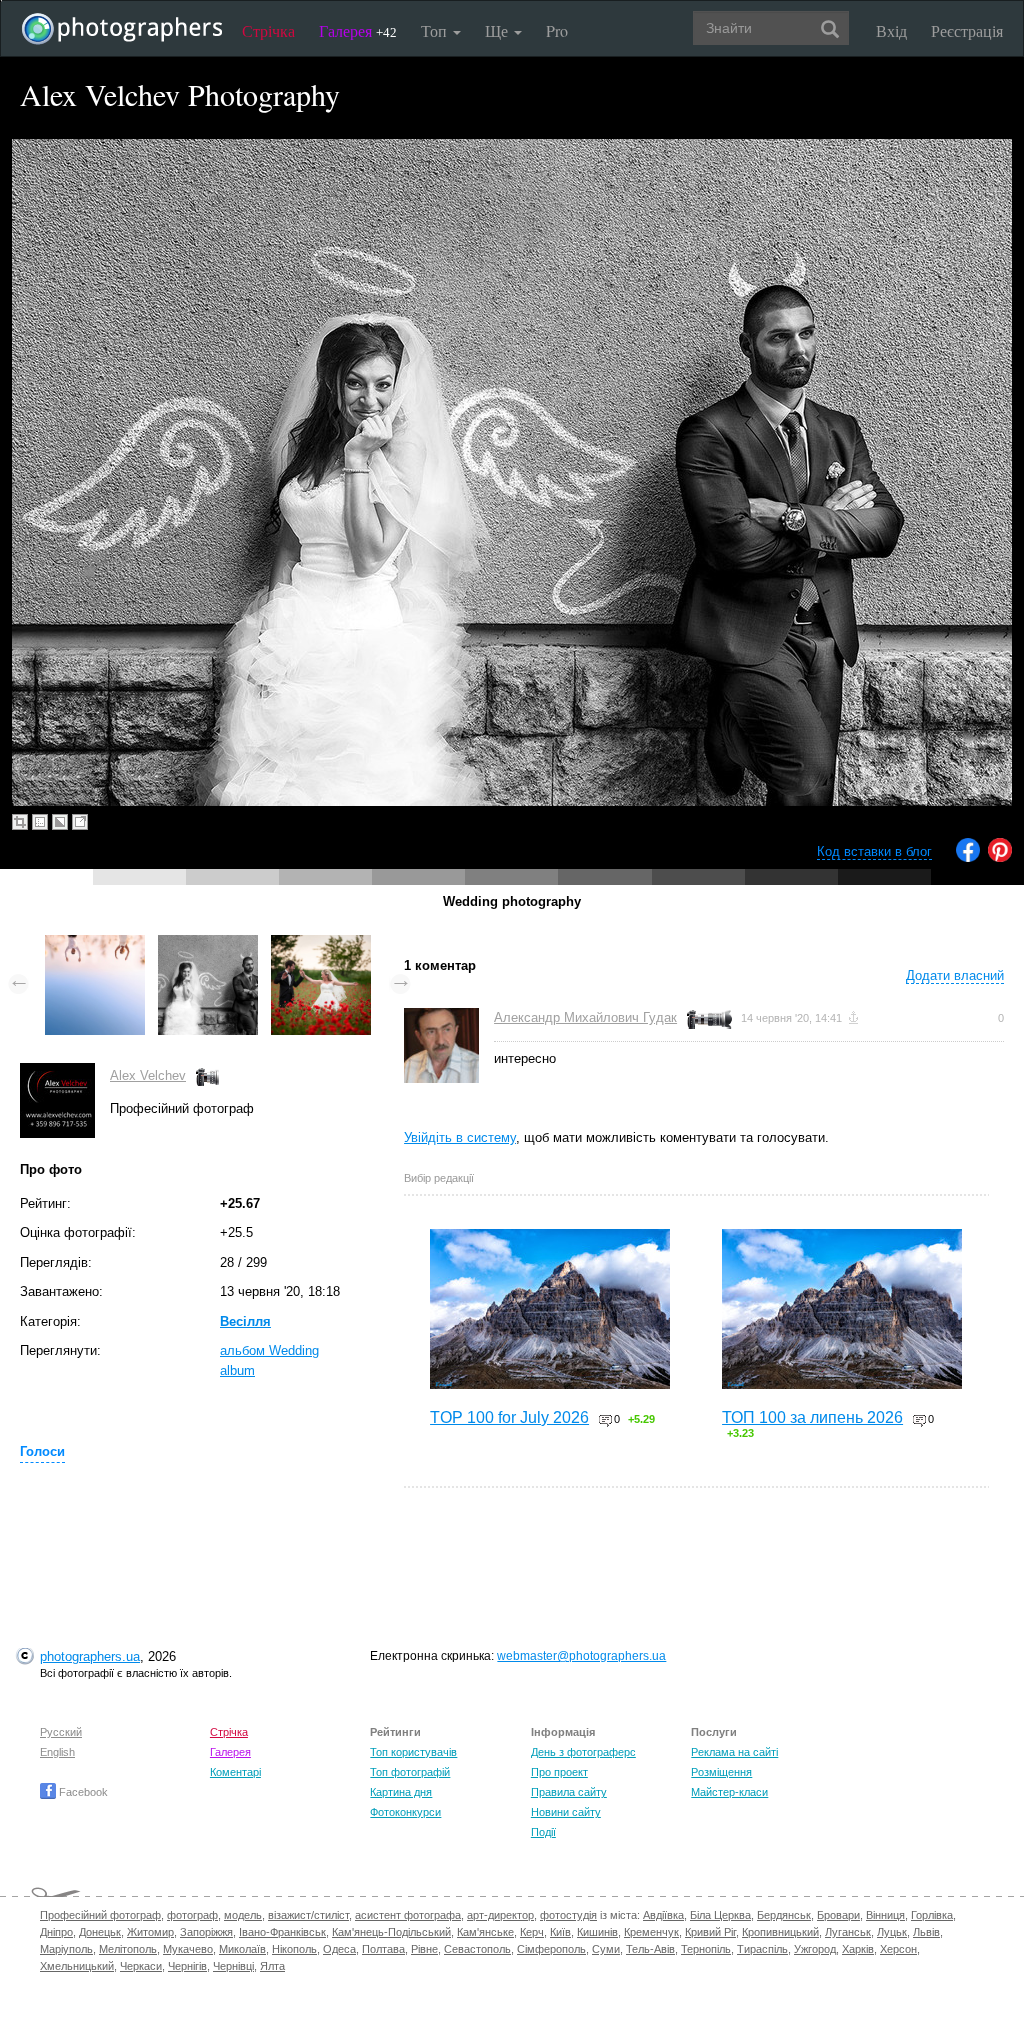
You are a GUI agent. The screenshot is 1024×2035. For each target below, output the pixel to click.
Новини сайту (566, 1812)
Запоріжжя (206, 1932)
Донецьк (100, 1932)
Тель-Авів (650, 1949)
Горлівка (932, 1915)
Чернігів (187, 1966)
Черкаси (141, 1966)
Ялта (272, 1966)
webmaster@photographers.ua (581, 1656)
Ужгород (815, 1949)
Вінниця (885, 1915)
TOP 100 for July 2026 (509, 1417)
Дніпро (56, 1932)
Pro (557, 30)
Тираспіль (762, 1949)
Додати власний (955, 975)
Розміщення (721, 1772)
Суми (606, 1949)
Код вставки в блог (874, 851)
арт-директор (500, 1915)
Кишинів (597, 1932)
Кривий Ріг (710, 1932)
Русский (61, 1732)
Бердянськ (784, 1915)
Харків (858, 1949)
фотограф (192, 1915)
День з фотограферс (583, 1752)
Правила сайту (569, 1792)
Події (543, 1832)
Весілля (245, 1321)
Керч (532, 1932)
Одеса (339, 1949)
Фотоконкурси (405, 1812)
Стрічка (268, 30)
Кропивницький (780, 1932)
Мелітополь (128, 1949)
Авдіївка (663, 1915)
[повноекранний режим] (80, 822)
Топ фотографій (410, 1772)
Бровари (838, 1915)
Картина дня (401, 1792)
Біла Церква (720, 1915)
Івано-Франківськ (282, 1932)
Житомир (150, 1932)
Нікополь (294, 1949)
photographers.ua (90, 1656)
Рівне (424, 1949)
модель (243, 1915)
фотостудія (568, 1915)
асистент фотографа (408, 1915)
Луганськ (848, 1932)
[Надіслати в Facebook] (968, 857)
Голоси (42, 1451)
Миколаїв (242, 1949)
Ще (498, 30)
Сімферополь (551, 1949)
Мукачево (188, 1949)
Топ (436, 30)
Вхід (891, 30)
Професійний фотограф (100, 1915)
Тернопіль (706, 1949)
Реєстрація (967, 30)
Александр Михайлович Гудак (585, 1017)
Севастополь (477, 1949)
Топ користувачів (413, 1752)
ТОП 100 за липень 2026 (812, 1417)
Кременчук (651, 1932)
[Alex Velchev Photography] (95, 944)
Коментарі (235, 1772)
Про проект (559, 1772)
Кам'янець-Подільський (391, 1932)
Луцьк (892, 1932)
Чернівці (233, 1966)
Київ (560, 1932)
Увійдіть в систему (460, 1137)
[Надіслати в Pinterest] (1000, 857)
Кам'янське (485, 1932)
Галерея (358, 30)
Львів (926, 1932)
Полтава (383, 1949)
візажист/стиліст (308, 1915)
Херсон (898, 1949)
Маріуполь (66, 1949)
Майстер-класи (729, 1792)
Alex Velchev (148, 1075)
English (57, 1752)
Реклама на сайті (734, 1752)
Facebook (82, 1792)
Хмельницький (77, 1966)
